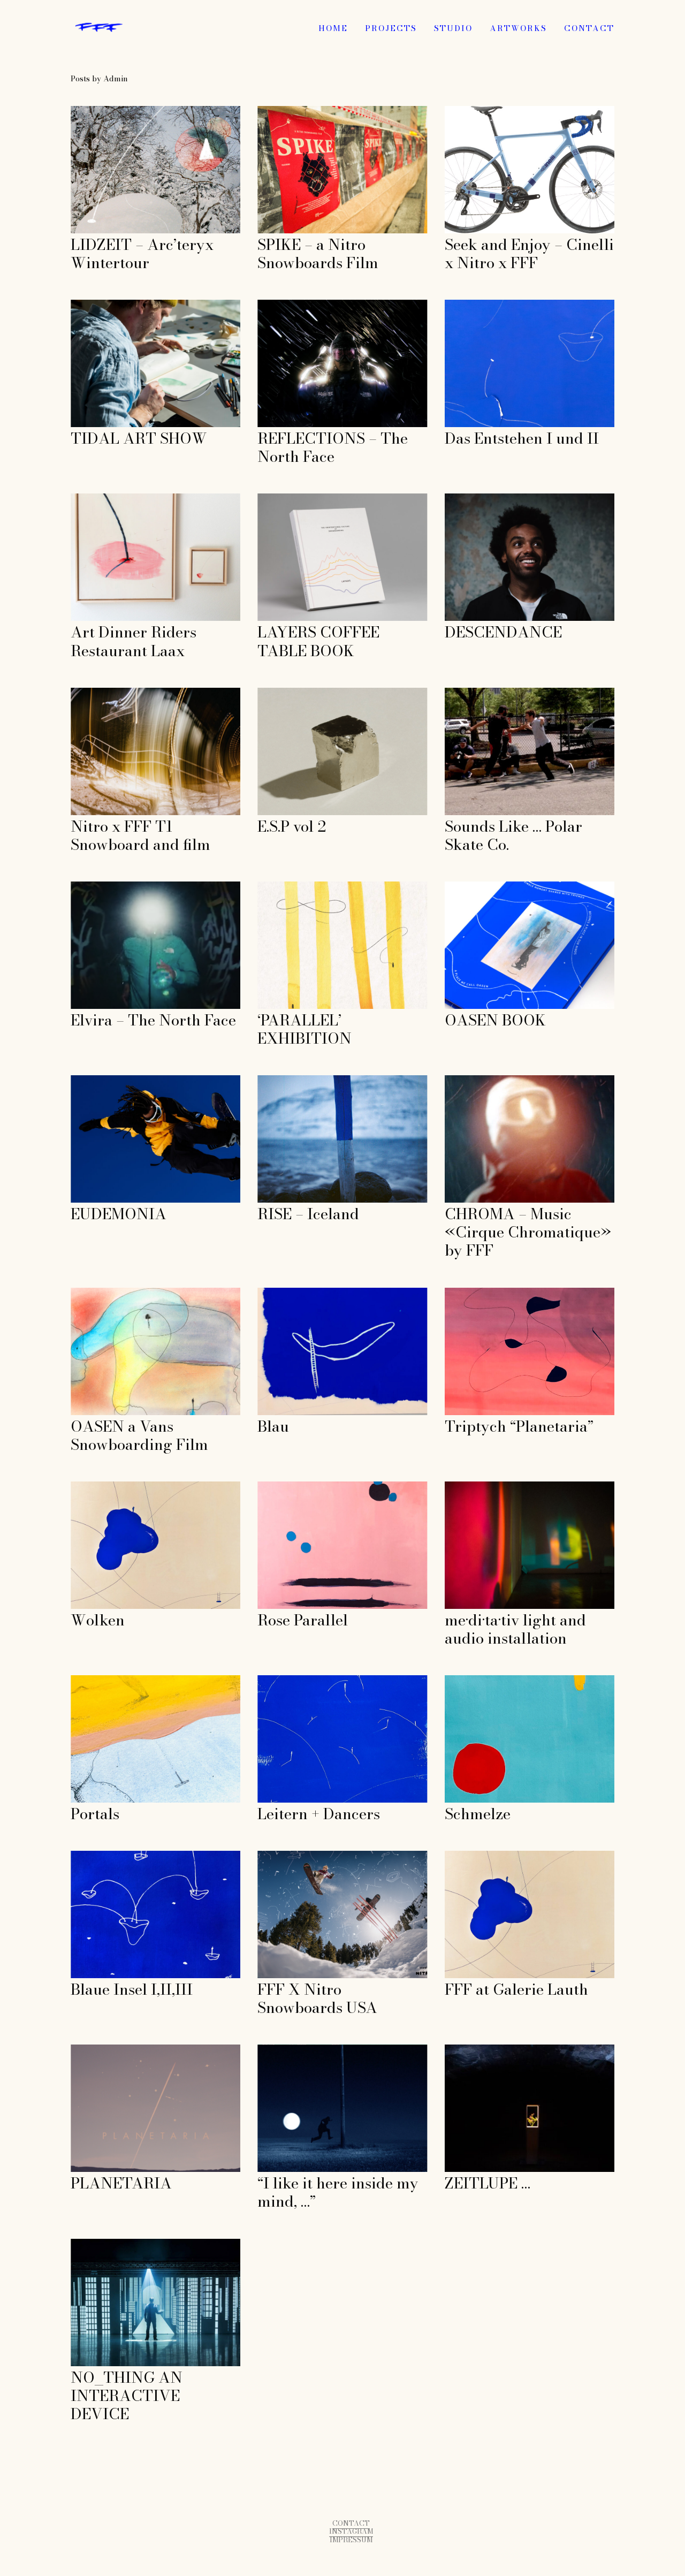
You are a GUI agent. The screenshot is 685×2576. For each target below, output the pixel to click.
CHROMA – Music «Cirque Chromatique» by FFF (529, 1086)
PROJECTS (391, 28)
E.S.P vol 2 (278, 693)
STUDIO (453, 28)
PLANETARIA (99, 2050)
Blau (267, 1293)
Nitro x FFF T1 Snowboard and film (141, 693)
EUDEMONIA (97, 1081)
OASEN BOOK (473, 887)
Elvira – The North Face (118, 887)
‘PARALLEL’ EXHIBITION (310, 887)
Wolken (86, 1487)
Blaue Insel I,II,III (106, 1856)
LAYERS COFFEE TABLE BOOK (321, 499)
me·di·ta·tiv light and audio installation (520, 1487)
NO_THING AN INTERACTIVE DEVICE (150, 2244)
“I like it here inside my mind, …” (320, 2050)
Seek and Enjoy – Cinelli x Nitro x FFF (521, 112)
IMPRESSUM (351, 2540)
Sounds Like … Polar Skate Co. (505, 693)
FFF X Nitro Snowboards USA (317, 1856)
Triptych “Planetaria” (488, 1293)
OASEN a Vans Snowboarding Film (140, 1293)
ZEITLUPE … (470, 2050)
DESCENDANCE (478, 499)
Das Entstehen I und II (489, 305)
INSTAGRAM (351, 2531)
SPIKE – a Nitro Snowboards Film (324, 112)
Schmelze (464, 1681)
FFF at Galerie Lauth (486, 1856)
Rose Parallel (284, 1487)
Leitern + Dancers (293, 1681)
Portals (85, 1681)
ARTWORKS (518, 28)
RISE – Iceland (287, 1081)
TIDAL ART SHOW (109, 305)
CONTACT (589, 28)
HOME (333, 28)
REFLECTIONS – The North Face (323, 305)
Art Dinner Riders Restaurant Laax (140, 499)
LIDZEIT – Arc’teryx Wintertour (135, 112)
